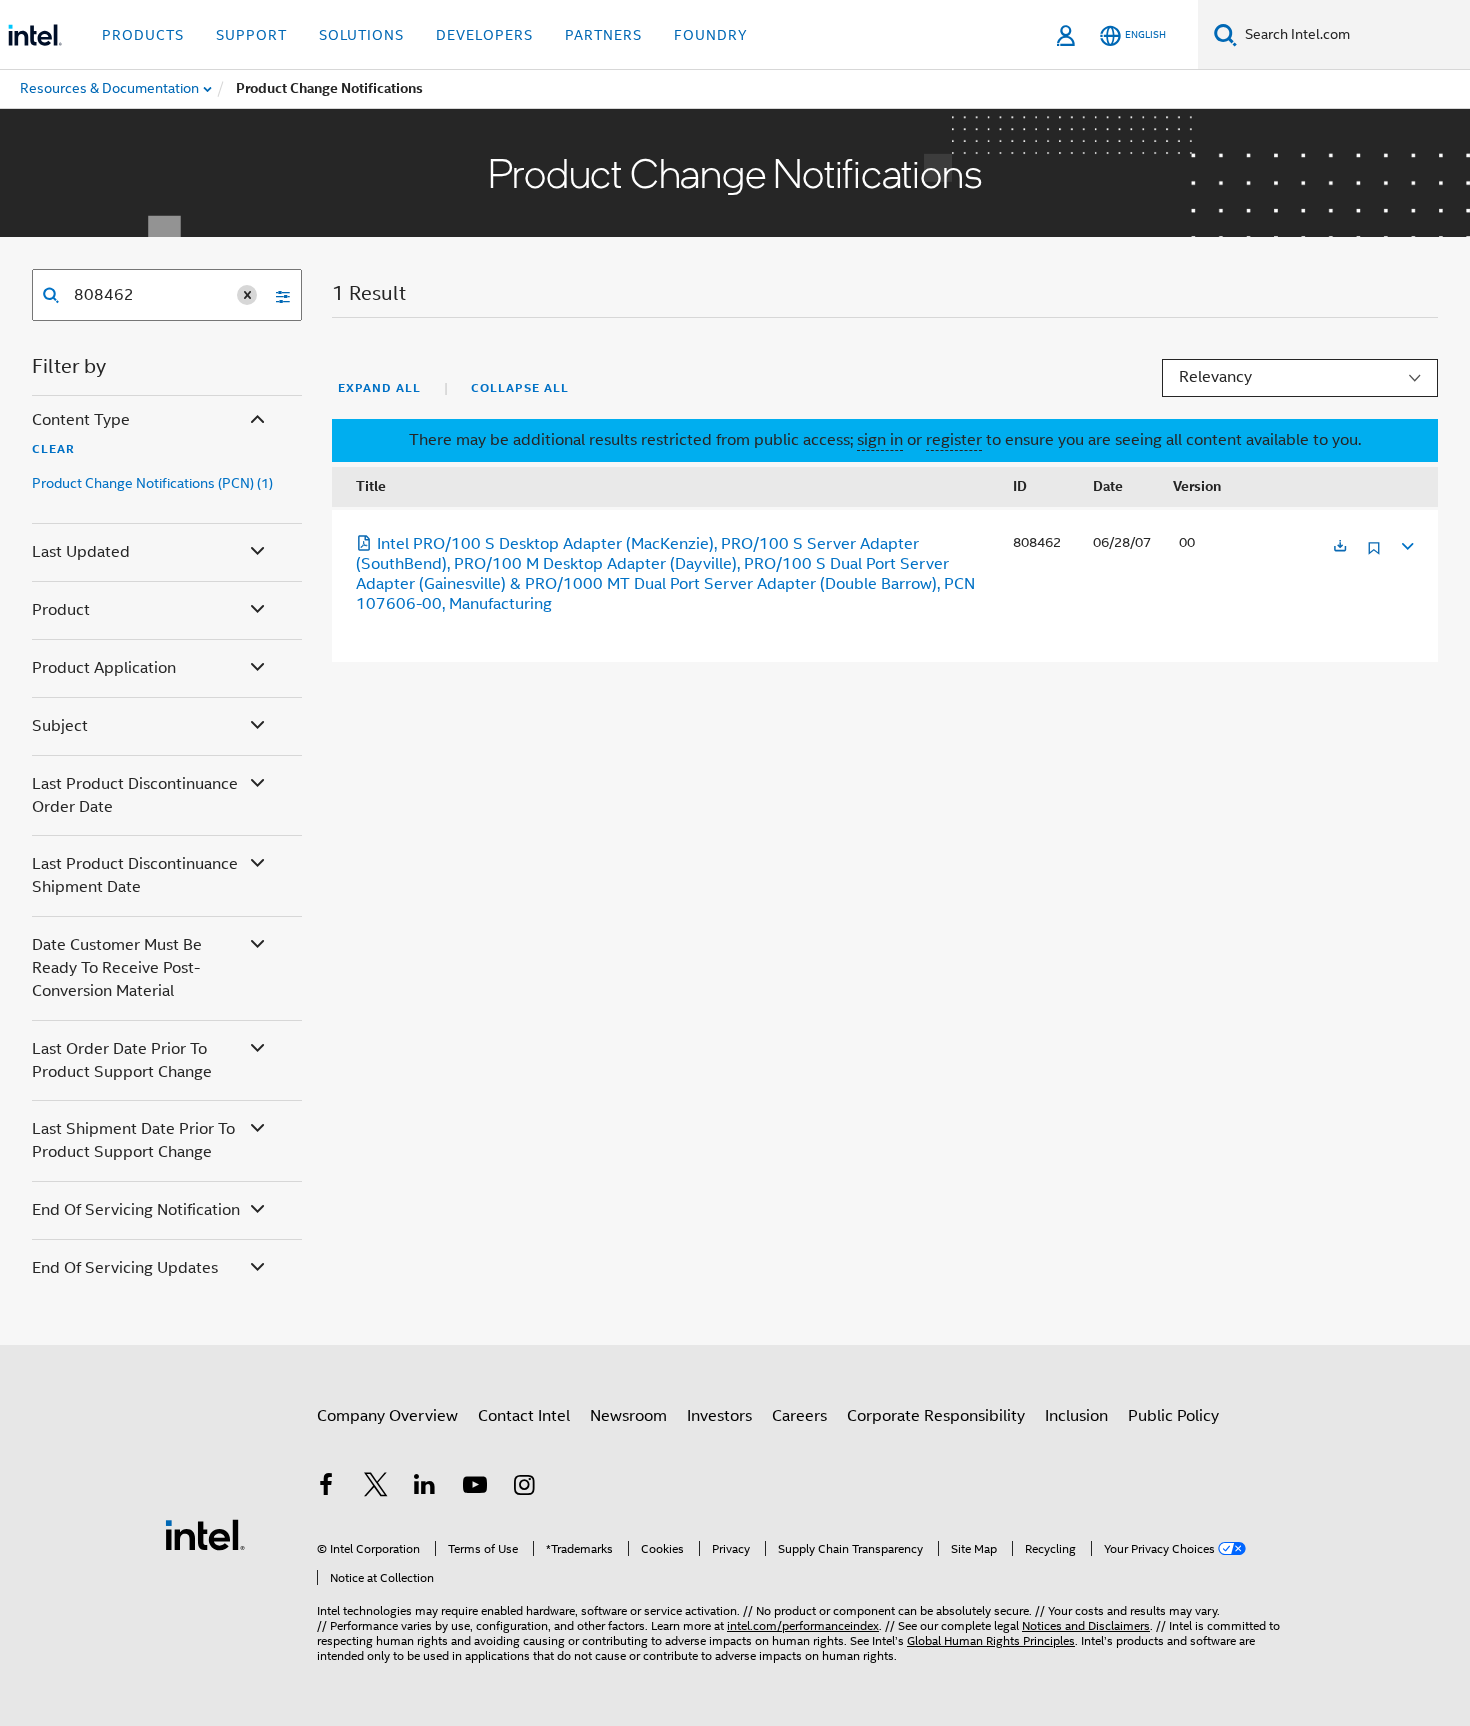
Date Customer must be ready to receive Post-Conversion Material (117, 968)
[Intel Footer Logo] (205, 1534)
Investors (719, 1416)
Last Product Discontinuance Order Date (135, 795)
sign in (880, 440)
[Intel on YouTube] (475, 1488)
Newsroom (628, 1416)
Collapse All (520, 388)
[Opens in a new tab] (1340, 547)
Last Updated (81, 552)
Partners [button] (603, 35)
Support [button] (251, 35)
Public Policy (1173, 1416)
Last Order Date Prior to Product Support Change (122, 1060)
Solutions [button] (361, 35)
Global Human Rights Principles (991, 1640)
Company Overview (387, 1416)
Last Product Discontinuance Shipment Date (135, 875)
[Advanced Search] (276, 295)
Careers (799, 1416)
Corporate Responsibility (936, 1416)
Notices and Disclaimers (1086, 1625)
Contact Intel (524, 1416)
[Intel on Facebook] (326, 1488)
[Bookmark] (1374, 555)
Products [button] (143, 35)
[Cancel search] (247, 295)
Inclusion (1076, 1416)
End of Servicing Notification (136, 1210)
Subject (60, 726)
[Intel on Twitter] (376, 1488)
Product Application (104, 668)
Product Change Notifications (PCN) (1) (152, 483)
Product (61, 610)
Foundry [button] (711, 35)
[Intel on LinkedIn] (425, 1488)
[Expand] (1406, 543)
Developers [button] (484, 35)
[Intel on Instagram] (524, 1488)
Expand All (379, 388)
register (954, 440)
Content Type (81, 420)
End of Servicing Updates (125, 1268)
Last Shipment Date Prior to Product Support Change (133, 1140)
